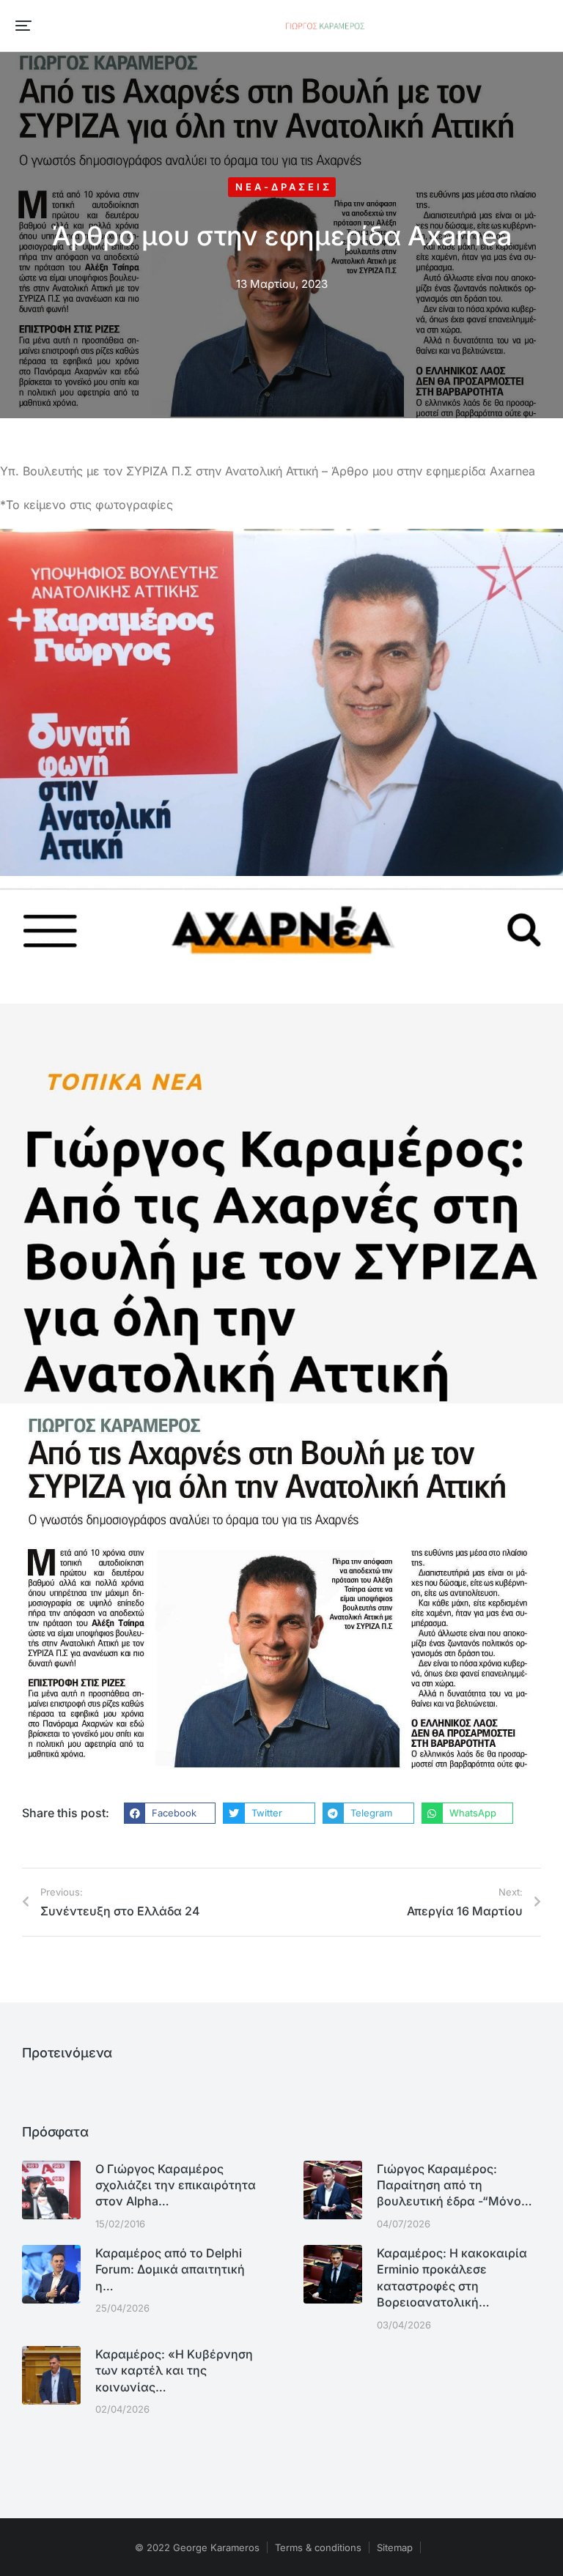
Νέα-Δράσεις (284, 187)
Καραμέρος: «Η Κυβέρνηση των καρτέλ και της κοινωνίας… (174, 2371)
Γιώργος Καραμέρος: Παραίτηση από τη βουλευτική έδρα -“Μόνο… (455, 2185)
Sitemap (395, 2547)
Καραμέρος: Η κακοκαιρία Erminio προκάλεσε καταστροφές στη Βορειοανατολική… (452, 2278)
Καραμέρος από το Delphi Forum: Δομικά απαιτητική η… (170, 2269)
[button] (23, 26)
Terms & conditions (318, 2547)
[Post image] (51, 2190)
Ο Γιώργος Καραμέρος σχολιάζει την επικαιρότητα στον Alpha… (176, 2185)
